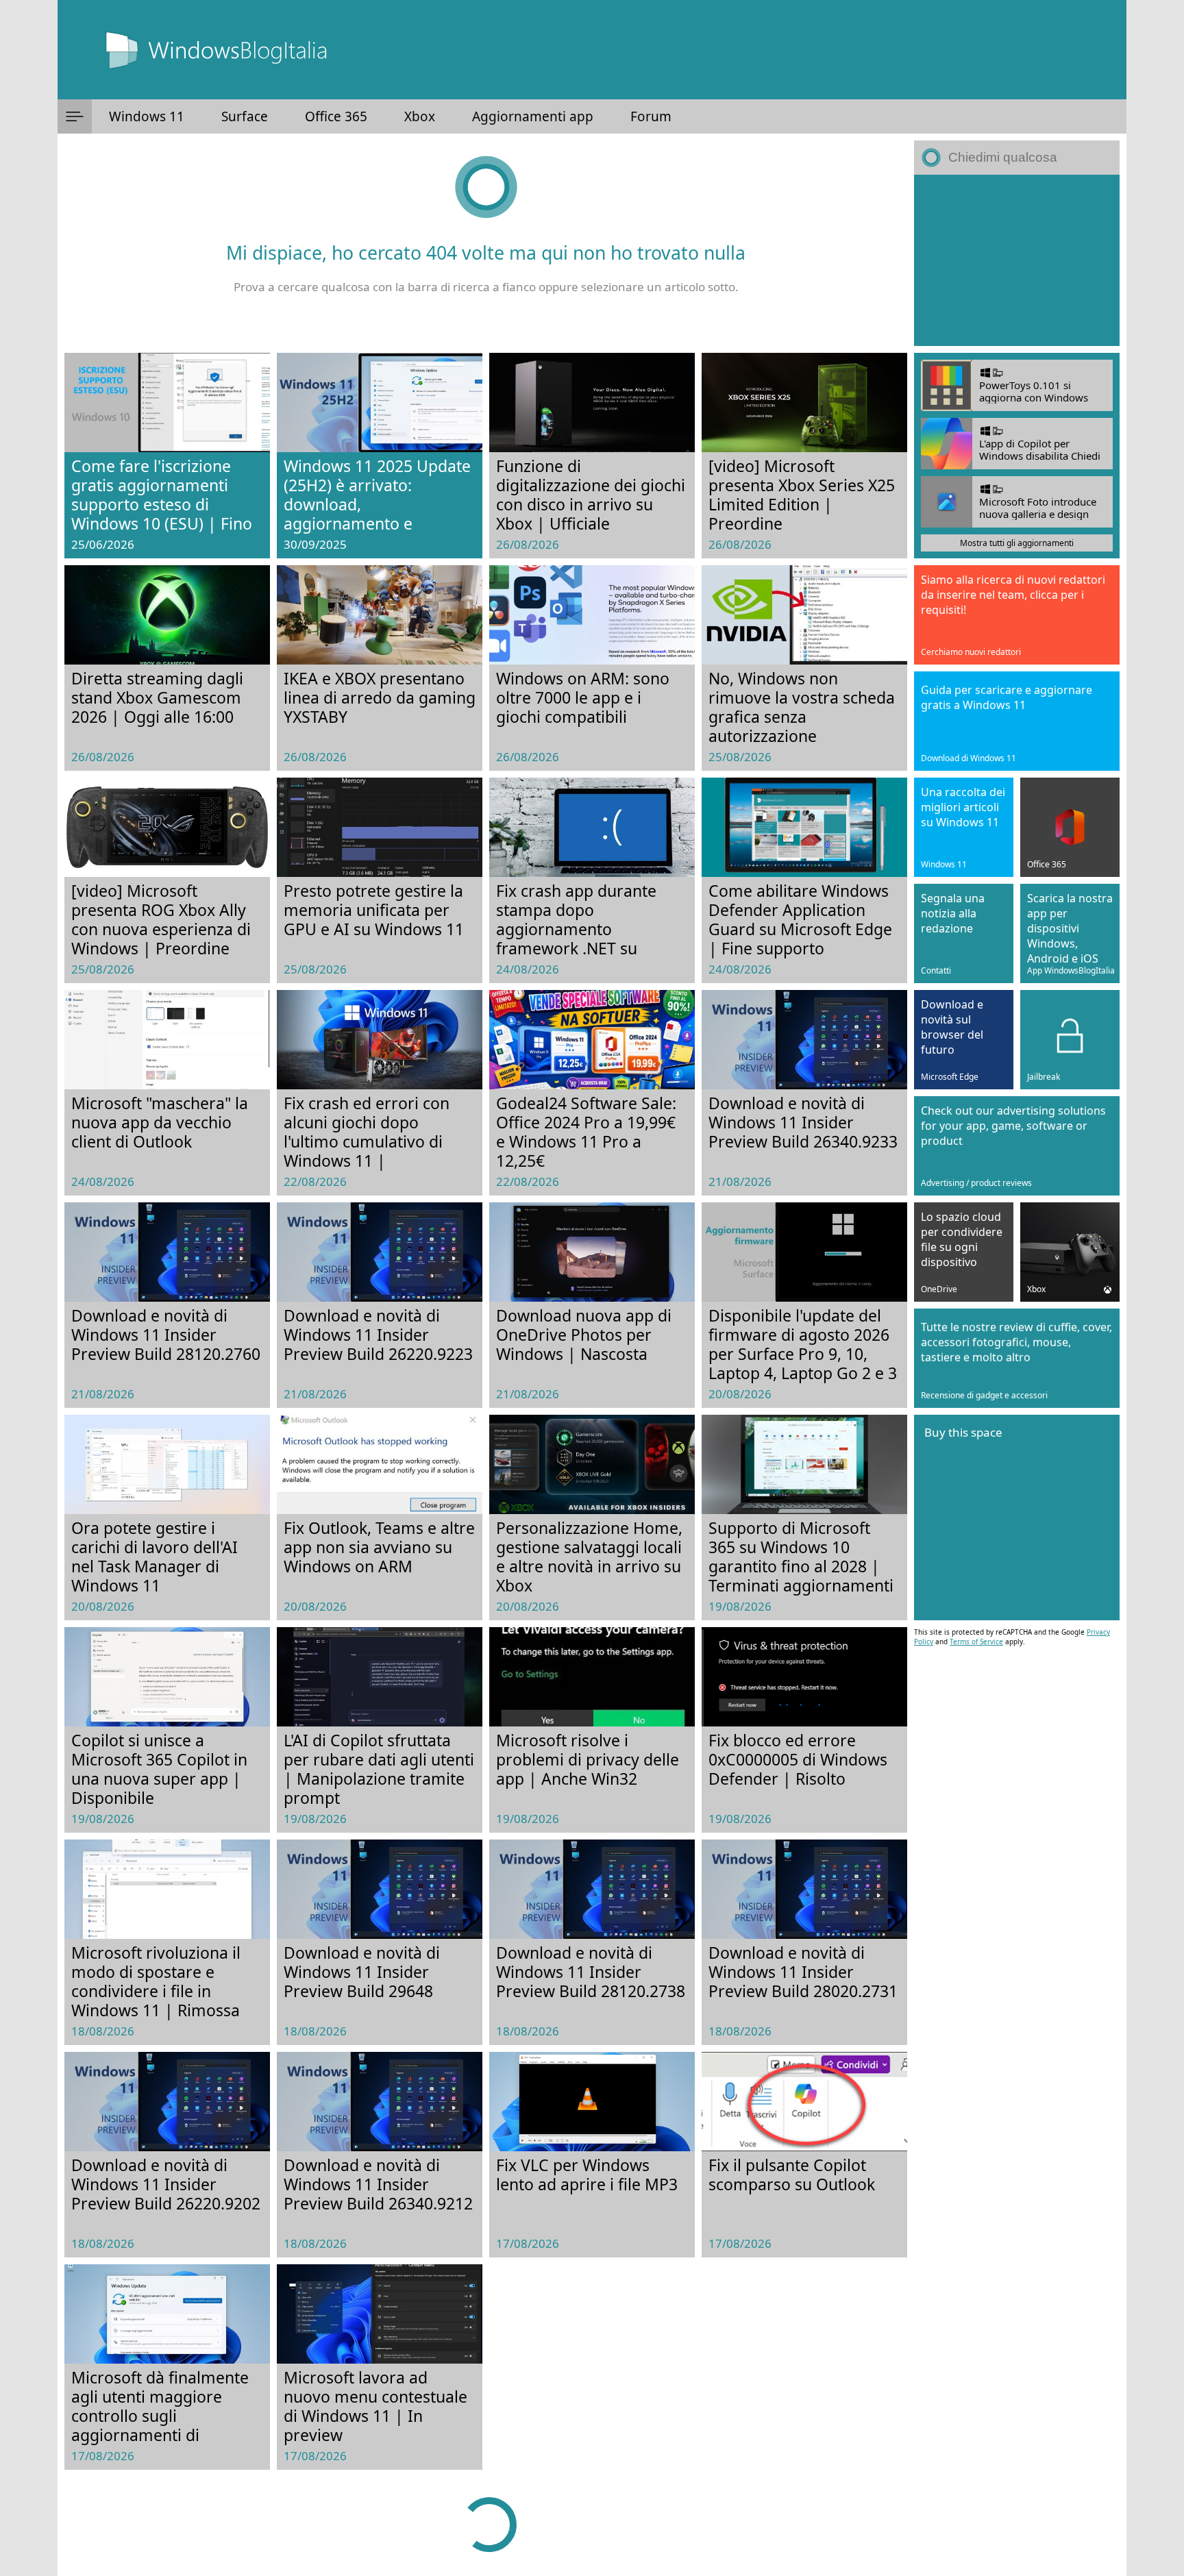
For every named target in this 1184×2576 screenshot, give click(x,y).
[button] (75, 116)
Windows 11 (147, 116)
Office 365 (336, 116)
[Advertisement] (1017, 260)
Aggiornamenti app (533, 116)
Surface (245, 116)
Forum (651, 116)
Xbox (420, 116)
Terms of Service (976, 1642)
